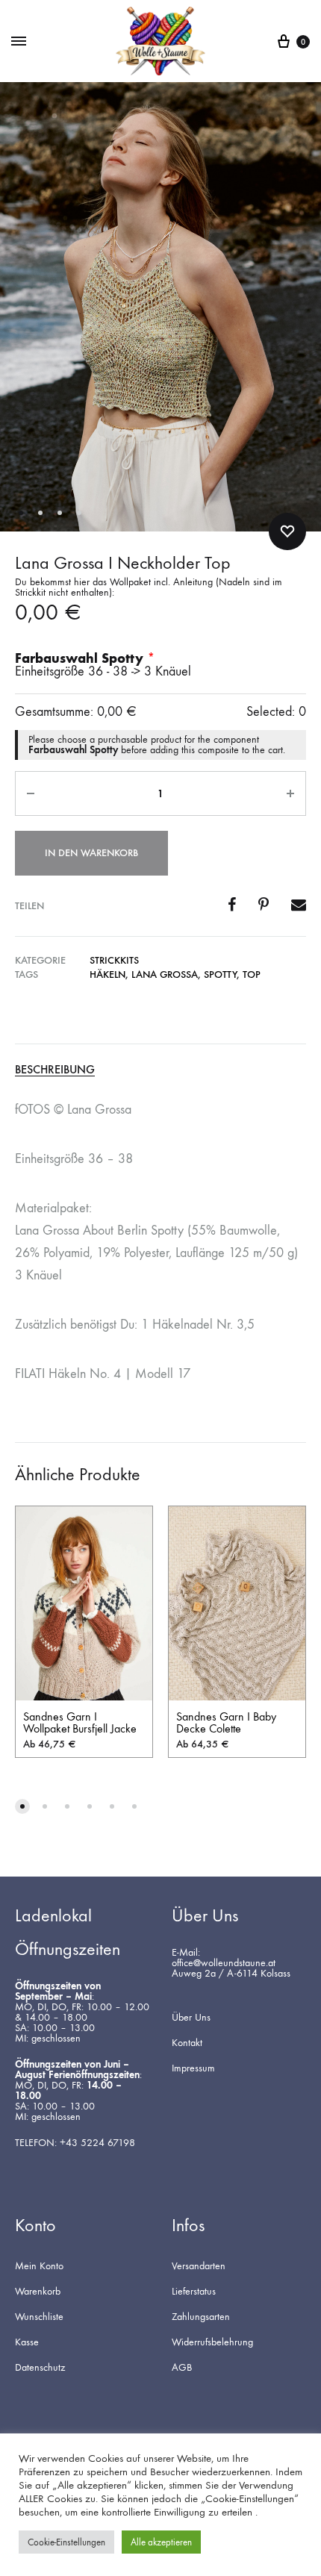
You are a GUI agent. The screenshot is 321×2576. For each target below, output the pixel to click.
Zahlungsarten (201, 2317)
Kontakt (187, 2043)
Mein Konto (39, 2266)
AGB (182, 2368)
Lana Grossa (165, 974)
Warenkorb (38, 2292)
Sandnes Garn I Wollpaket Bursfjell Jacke (80, 1722)
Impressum (193, 2068)
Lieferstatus (194, 2292)
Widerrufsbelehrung (212, 2342)
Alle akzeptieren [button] (161, 2542)
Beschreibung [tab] (55, 1070)
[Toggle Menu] (19, 42)
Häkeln (107, 974)
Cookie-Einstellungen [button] (66, 2542)
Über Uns (191, 2018)
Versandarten (199, 2266)
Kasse (27, 2342)
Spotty (220, 974)
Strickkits (114, 960)
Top (252, 974)
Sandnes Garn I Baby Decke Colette (226, 1722)
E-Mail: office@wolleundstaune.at (224, 1958)
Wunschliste (39, 2317)
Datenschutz (40, 2368)
